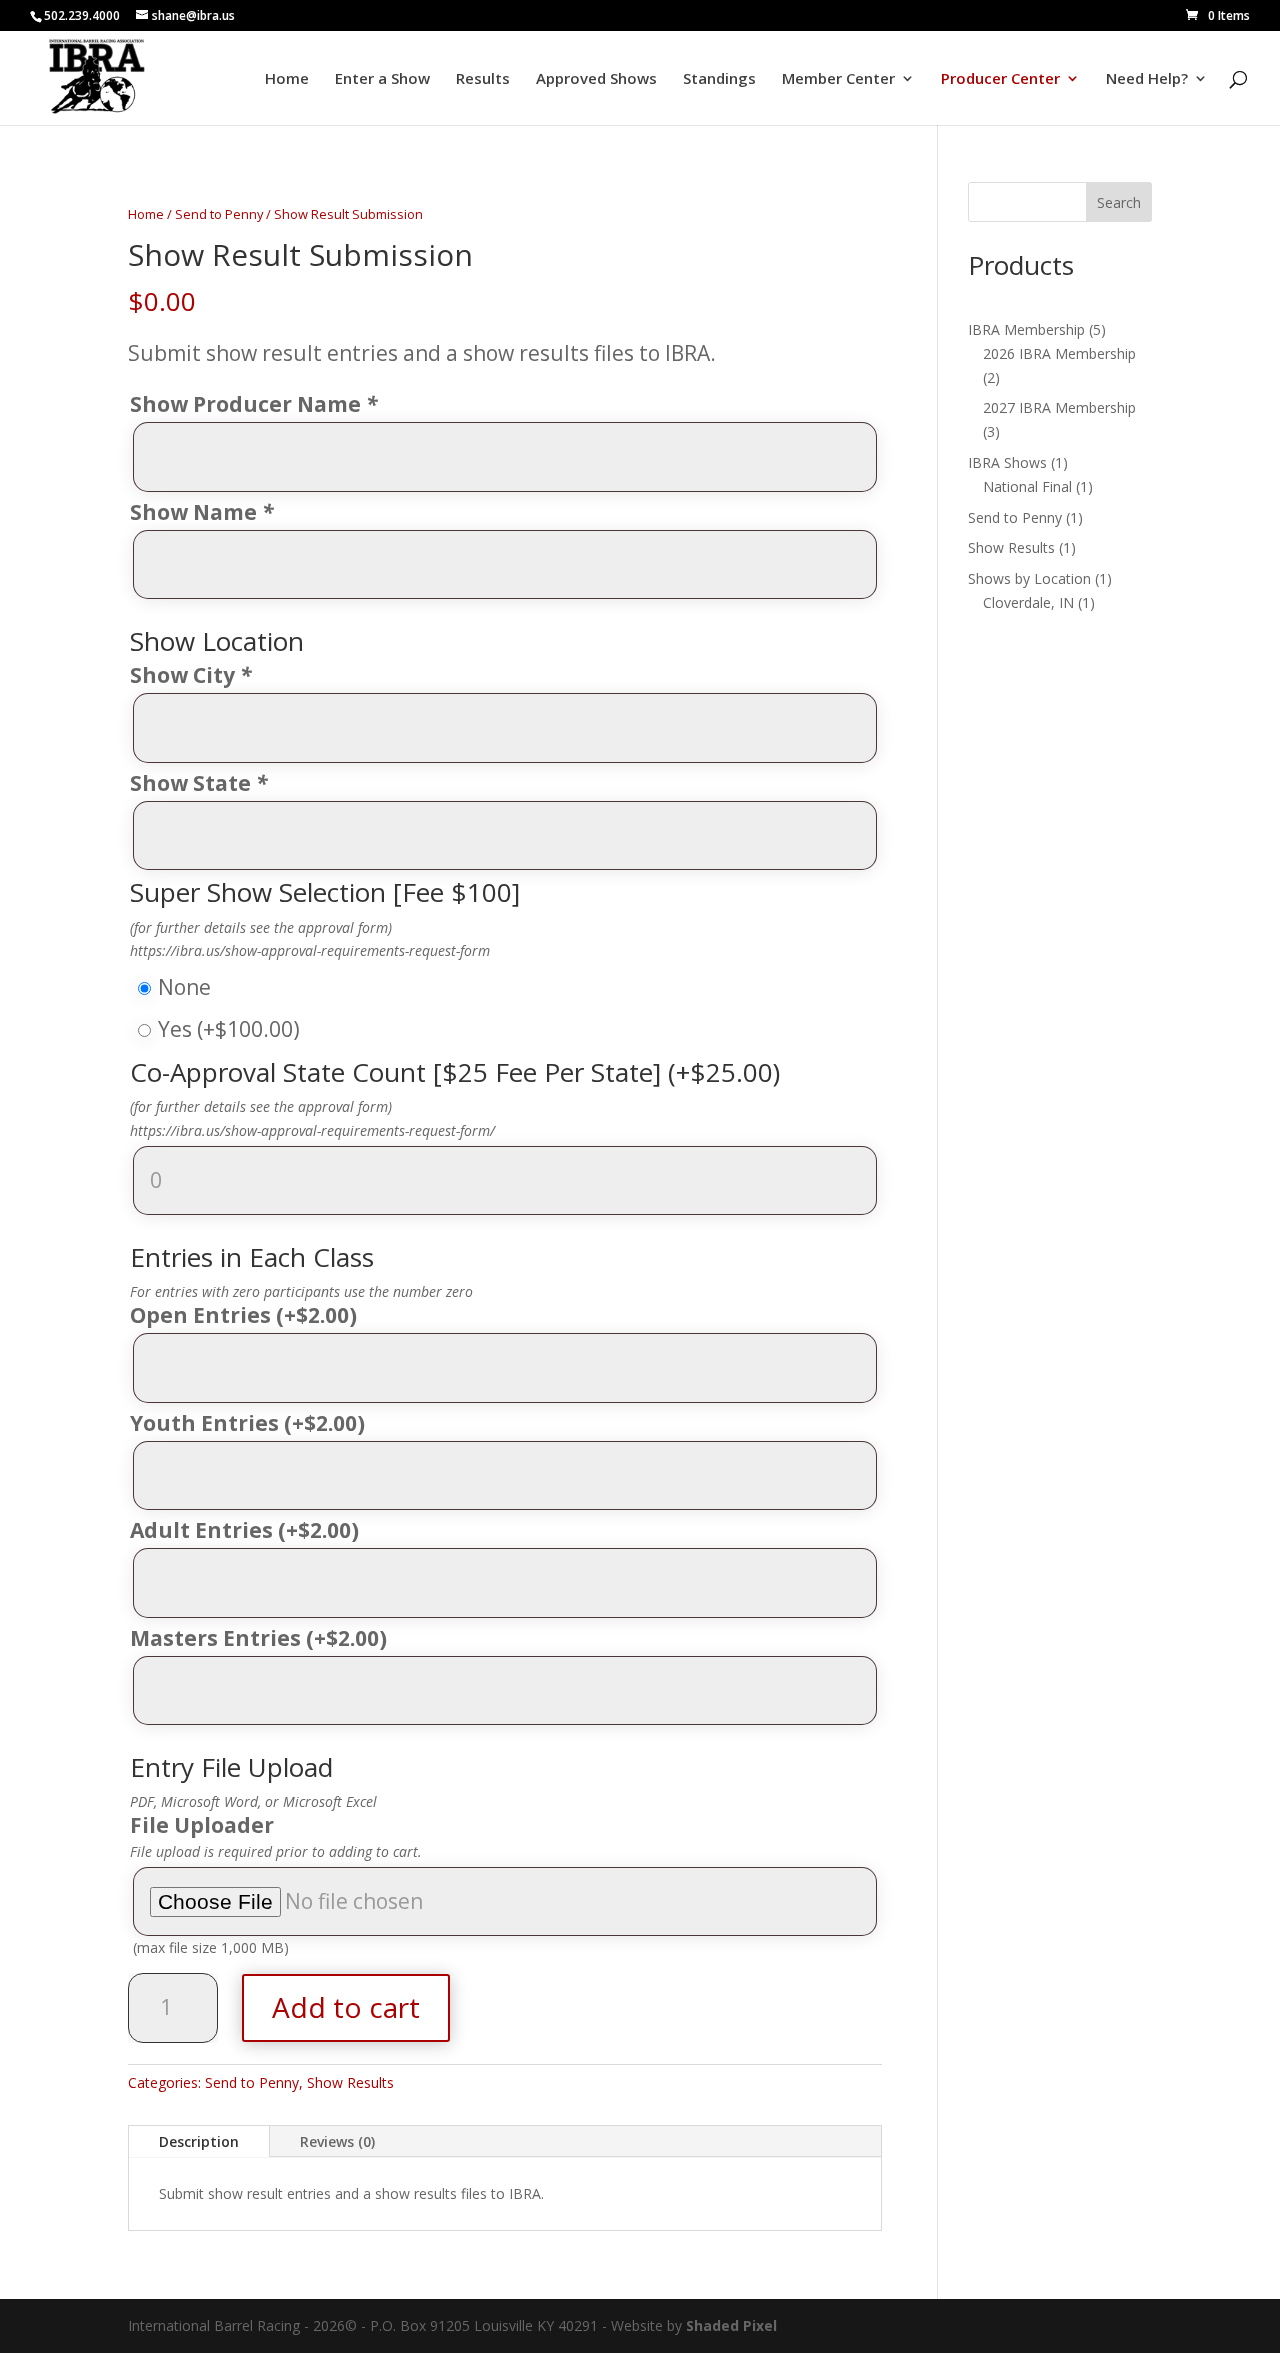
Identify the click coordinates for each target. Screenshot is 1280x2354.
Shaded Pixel (731, 2325)
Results (483, 79)
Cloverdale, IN (1028, 602)
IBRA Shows (1007, 462)
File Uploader (202, 1826)
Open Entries (243, 1316)
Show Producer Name (253, 405)
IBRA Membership (1026, 329)
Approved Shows (596, 79)
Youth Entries (247, 1424)
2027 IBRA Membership (1059, 407)
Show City (190, 676)
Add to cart (346, 2007)
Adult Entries (244, 1531)
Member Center (838, 79)
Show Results (350, 2082)
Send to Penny (219, 214)
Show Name (201, 513)
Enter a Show (382, 79)
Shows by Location (1029, 578)
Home (287, 79)
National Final (1027, 486)
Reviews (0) (337, 2141)
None (184, 987)
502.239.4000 (82, 15)
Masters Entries (258, 1639)
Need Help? (1147, 79)
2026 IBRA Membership (1059, 353)
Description (199, 2141)
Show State (198, 784)
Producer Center (1000, 79)
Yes (229, 1029)
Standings (719, 79)
